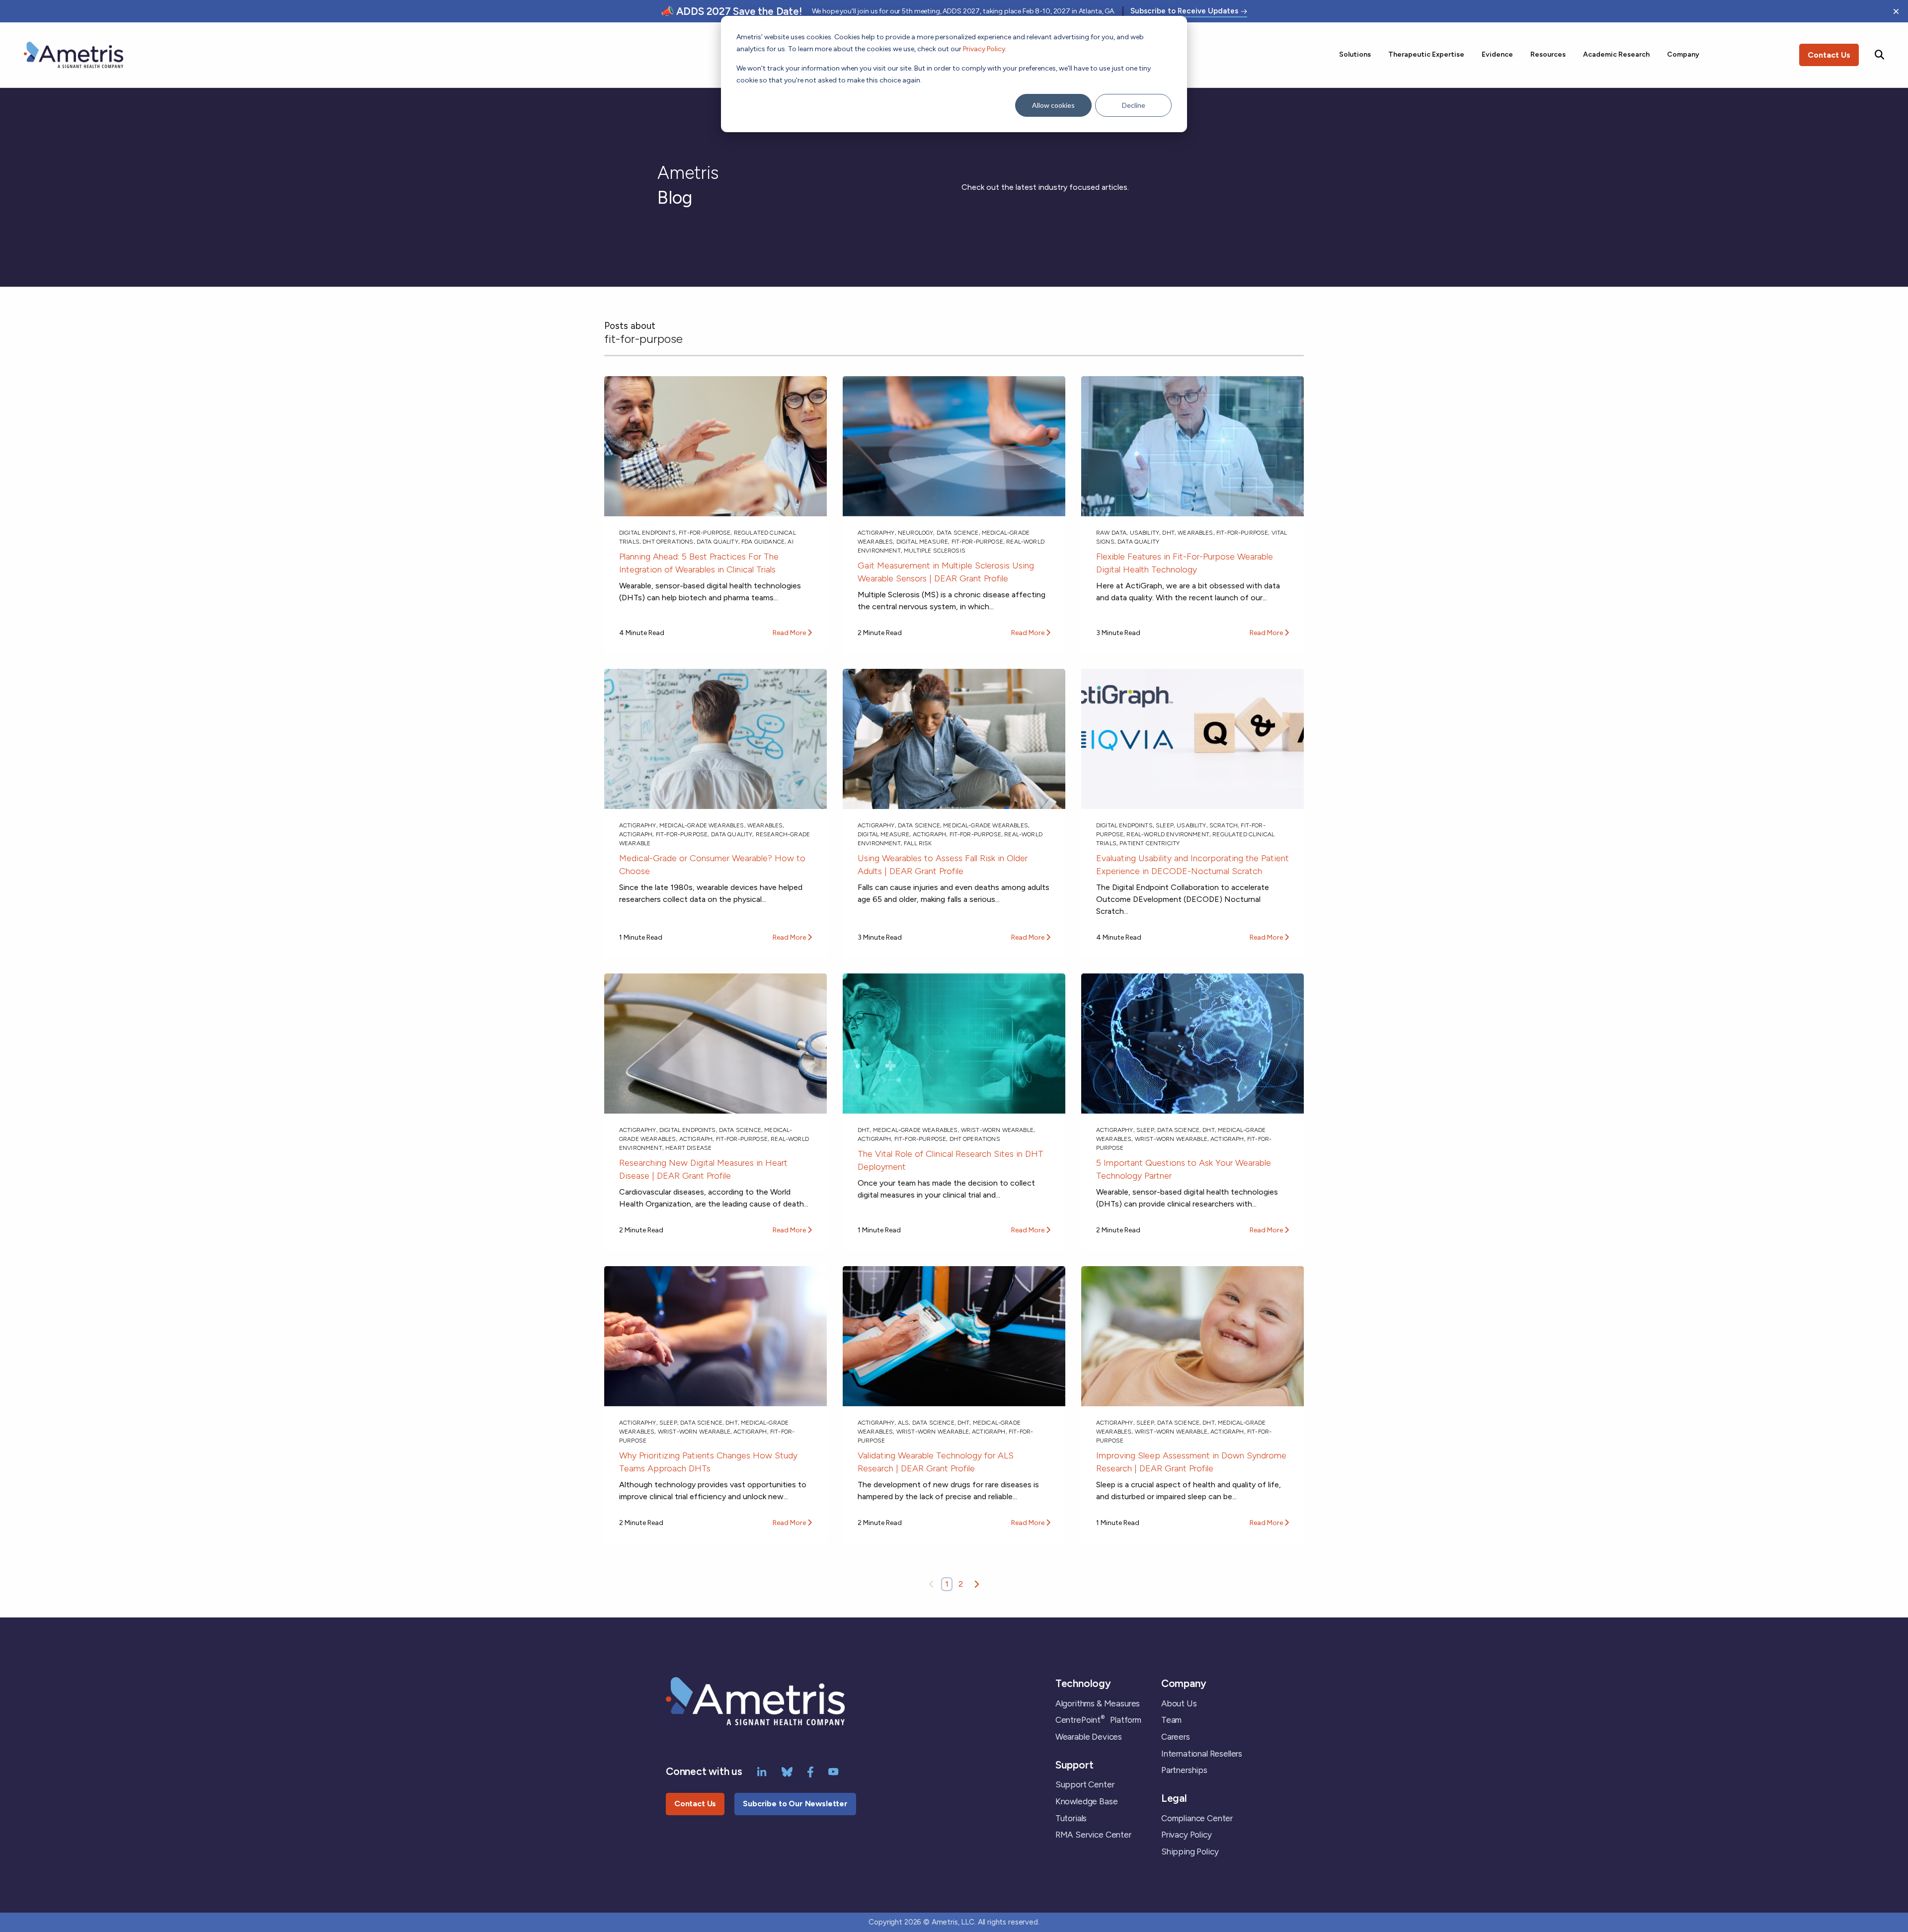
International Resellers (1202, 1754)
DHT (1168, 533)
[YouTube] (834, 1771)
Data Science (958, 533)
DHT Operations (668, 542)
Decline (1134, 105)
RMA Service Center (1093, 1835)
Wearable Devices (1089, 1737)
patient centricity (1150, 843)
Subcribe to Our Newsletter (795, 1804)
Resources (1548, 54)
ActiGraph (636, 834)
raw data (1111, 533)
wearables (1195, 533)
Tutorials (1071, 1818)
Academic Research (1616, 54)
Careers (1176, 1737)
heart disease (688, 1148)
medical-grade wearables (702, 825)
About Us (1179, 1703)
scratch (1224, 825)
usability (1145, 533)
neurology (915, 533)
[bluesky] (787, 1771)
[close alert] (1896, 11)
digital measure (922, 542)
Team (1171, 1720)
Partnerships (1184, 1770)
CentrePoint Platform (1098, 1720)
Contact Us (1829, 55)
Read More (790, 633)
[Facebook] (810, 1771)
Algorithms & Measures (1098, 1703)
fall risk (918, 843)
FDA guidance (763, 542)
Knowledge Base (1087, 1801)
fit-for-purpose (705, 533)
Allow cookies (1053, 105)
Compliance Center (1197, 1818)
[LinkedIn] (762, 1771)
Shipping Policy (1190, 1851)
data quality (717, 542)
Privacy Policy (984, 49)
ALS (903, 1423)
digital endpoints (647, 533)
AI (790, 542)
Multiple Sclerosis (935, 551)
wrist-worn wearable (997, 1130)
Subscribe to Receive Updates (1184, 11)
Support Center (1085, 1784)
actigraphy (876, 533)
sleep (1165, 825)
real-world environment (1168, 834)
